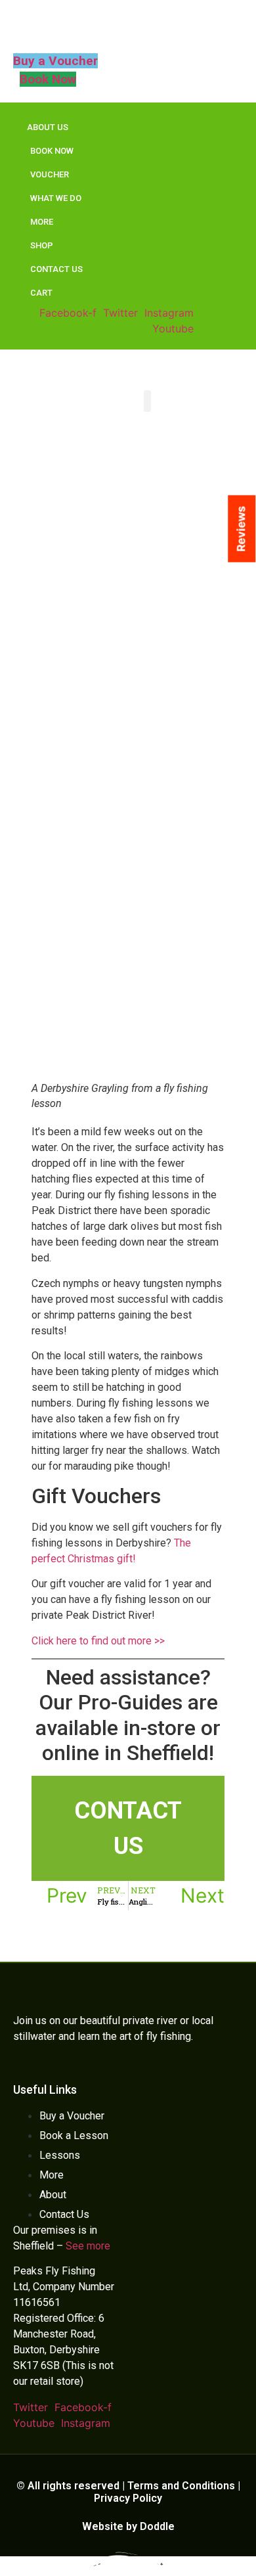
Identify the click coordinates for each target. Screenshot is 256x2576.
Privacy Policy (128, 2498)
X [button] (248, 2534)
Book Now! (128, 2560)
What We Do (56, 198)
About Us (48, 127)
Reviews (241, 529)
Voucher (50, 174)
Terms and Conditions (181, 2486)
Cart (41, 293)
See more (88, 2246)
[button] (147, 401)
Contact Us (56, 269)
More (42, 222)
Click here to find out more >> (98, 1641)
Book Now (52, 151)
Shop (42, 245)
